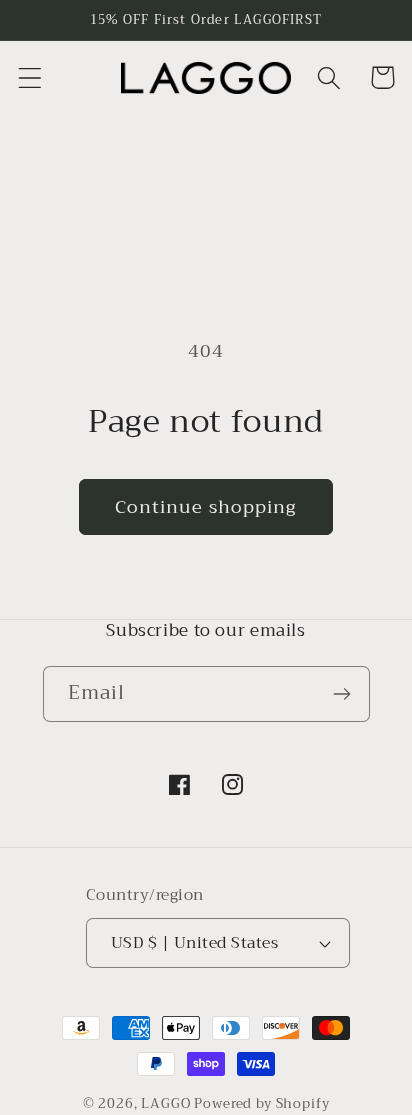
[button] (30, 77)
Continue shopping (205, 507)
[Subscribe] (342, 694)
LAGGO (165, 1103)
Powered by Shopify (261, 1103)
